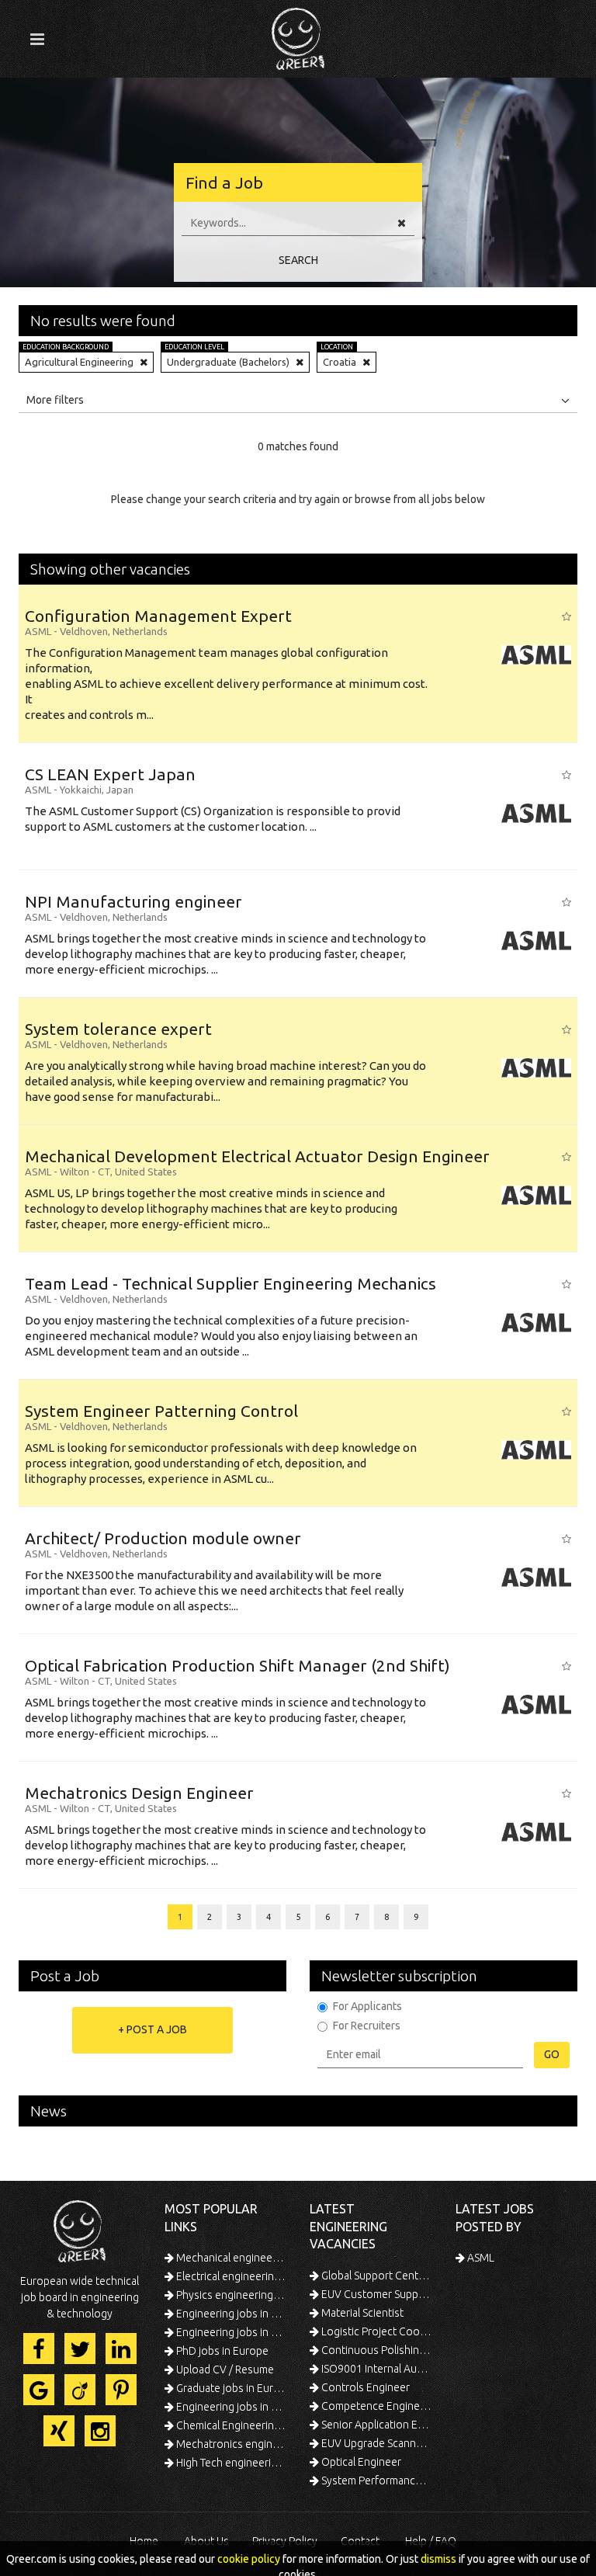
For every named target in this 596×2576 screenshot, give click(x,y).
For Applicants (367, 2006)
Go (552, 2054)
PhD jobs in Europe (221, 2351)
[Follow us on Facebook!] (39, 2349)
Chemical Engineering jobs (230, 2425)
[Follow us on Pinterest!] (121, 2390)
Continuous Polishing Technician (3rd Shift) (376, 2350)
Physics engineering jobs (230, 2295)
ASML (480, 2258)
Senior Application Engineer (376, 2425)
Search (298, 260)
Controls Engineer (364, 2387)
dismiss (438, 2559)
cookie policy (249, 2559)
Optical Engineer (360, 2462)
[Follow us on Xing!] (59, 2431)
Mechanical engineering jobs (230, 2258)
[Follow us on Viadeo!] (80, 2390)
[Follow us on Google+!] (39, 2390)
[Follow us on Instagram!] (100, 2431)
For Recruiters (367, 2026)
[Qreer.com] (298, 34)
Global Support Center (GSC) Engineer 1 (376, 2276)
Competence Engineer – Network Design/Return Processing (376, 2406)
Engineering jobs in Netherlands (230, 2332)
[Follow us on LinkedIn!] (121, 2349)
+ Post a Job (152, 2029)
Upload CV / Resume (224, 2369)
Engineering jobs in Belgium (230, 2407)
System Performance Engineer (376, 2481)
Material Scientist (361, 2313)
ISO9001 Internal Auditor (376, 2369)
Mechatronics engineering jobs (230, 2444)
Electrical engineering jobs (230, 2276)
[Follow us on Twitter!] (80, 2349)
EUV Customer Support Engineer (376, 2294)
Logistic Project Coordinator (376, 2331)
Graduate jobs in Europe (230, 2388)
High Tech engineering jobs (230, 2463)
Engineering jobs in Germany (230, 2314)
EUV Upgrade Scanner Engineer (376, 2443)
